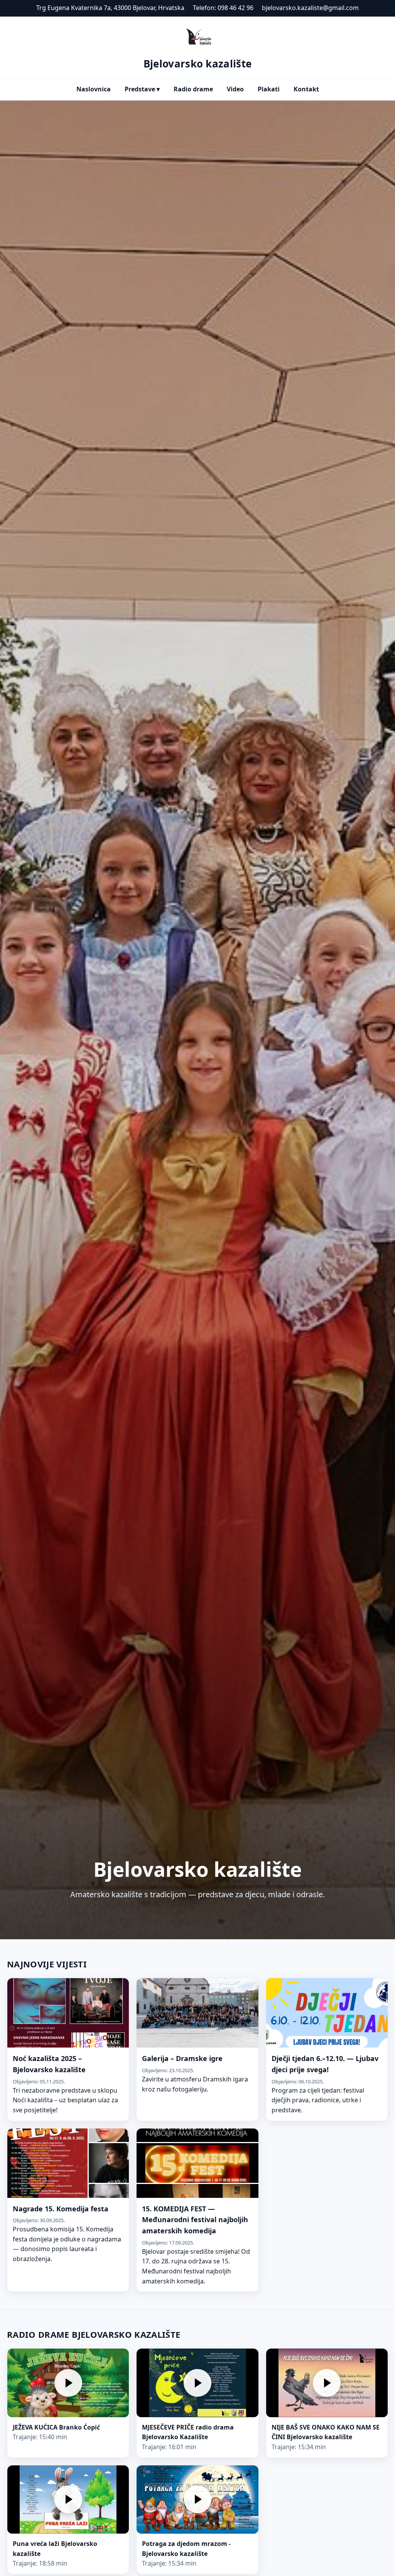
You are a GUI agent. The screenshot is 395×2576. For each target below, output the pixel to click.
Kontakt (306, 89)
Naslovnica (94, 89)
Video (235, 89)
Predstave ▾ (142, 89)
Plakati (269, 89)
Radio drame (193, 89)
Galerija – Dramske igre (182, 2058)
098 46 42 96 (235, 8)
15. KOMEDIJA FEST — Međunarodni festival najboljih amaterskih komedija (195, 2220)
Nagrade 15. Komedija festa (61, 2209)
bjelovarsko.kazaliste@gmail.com (310, 8)
